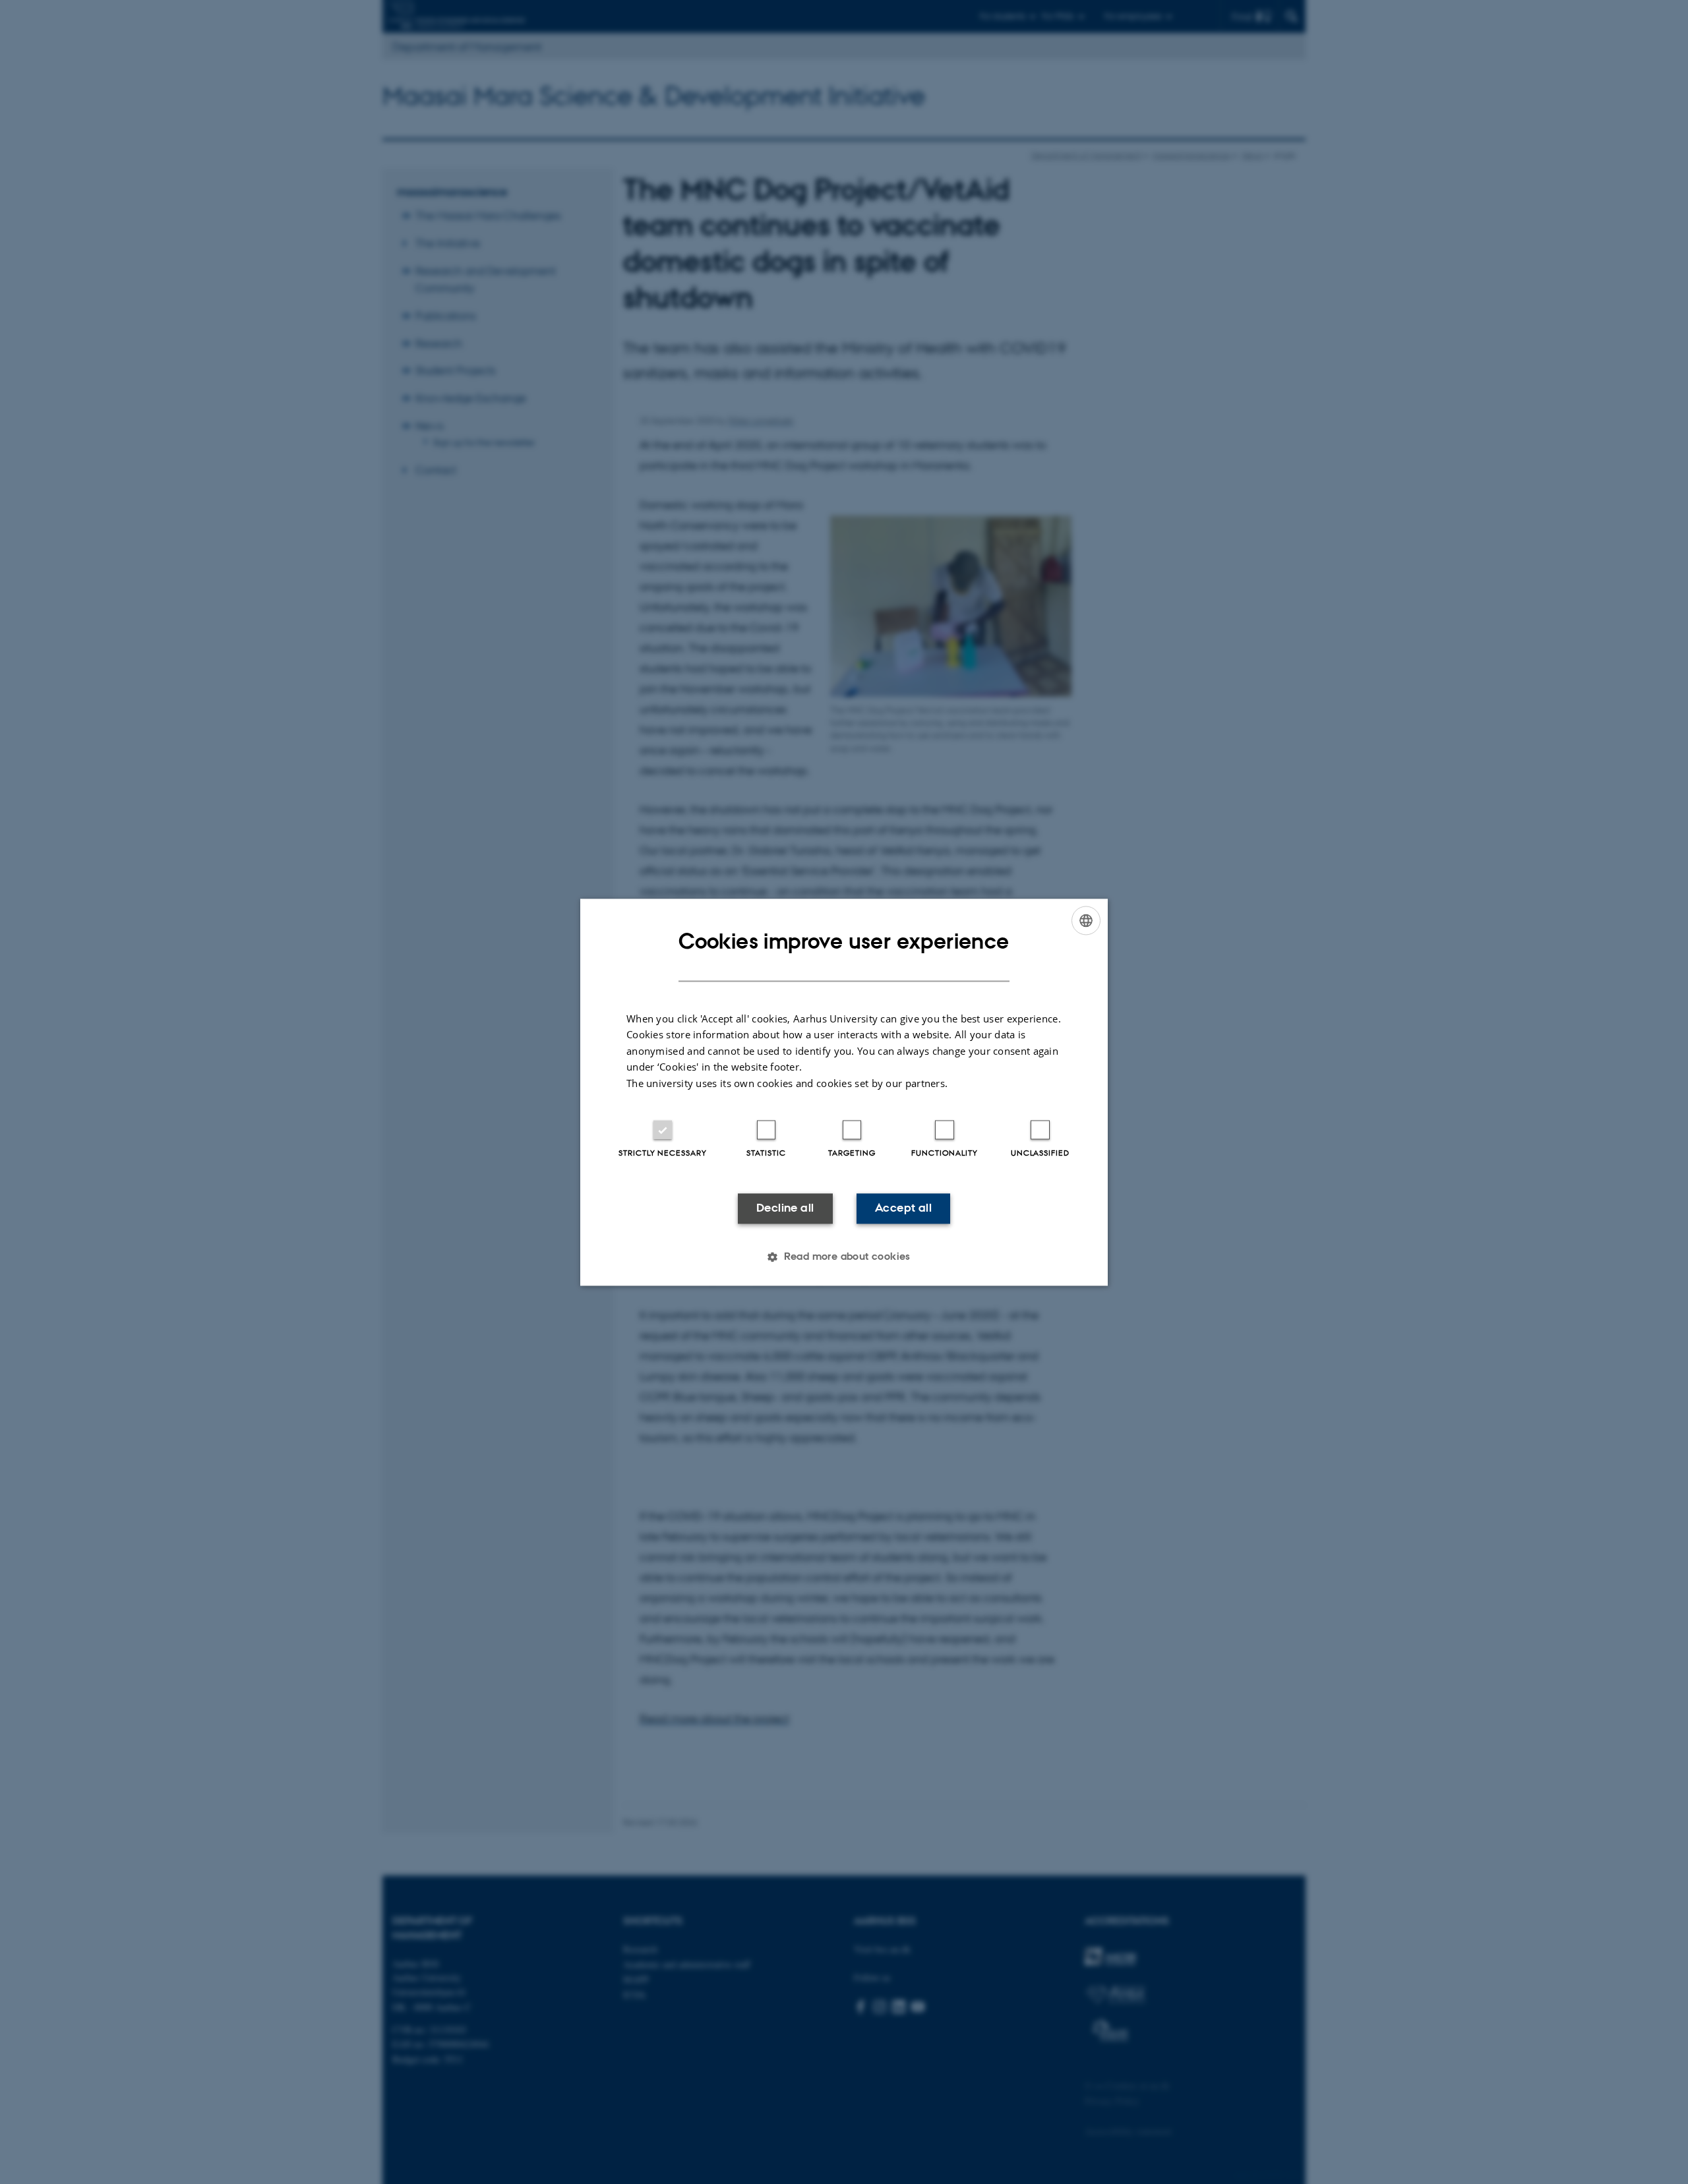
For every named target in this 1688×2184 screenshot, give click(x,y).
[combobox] (1086, 920)
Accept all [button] (903, 1208)
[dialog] (844, 1092)
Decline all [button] (785, 1208)
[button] (844, 1256)
